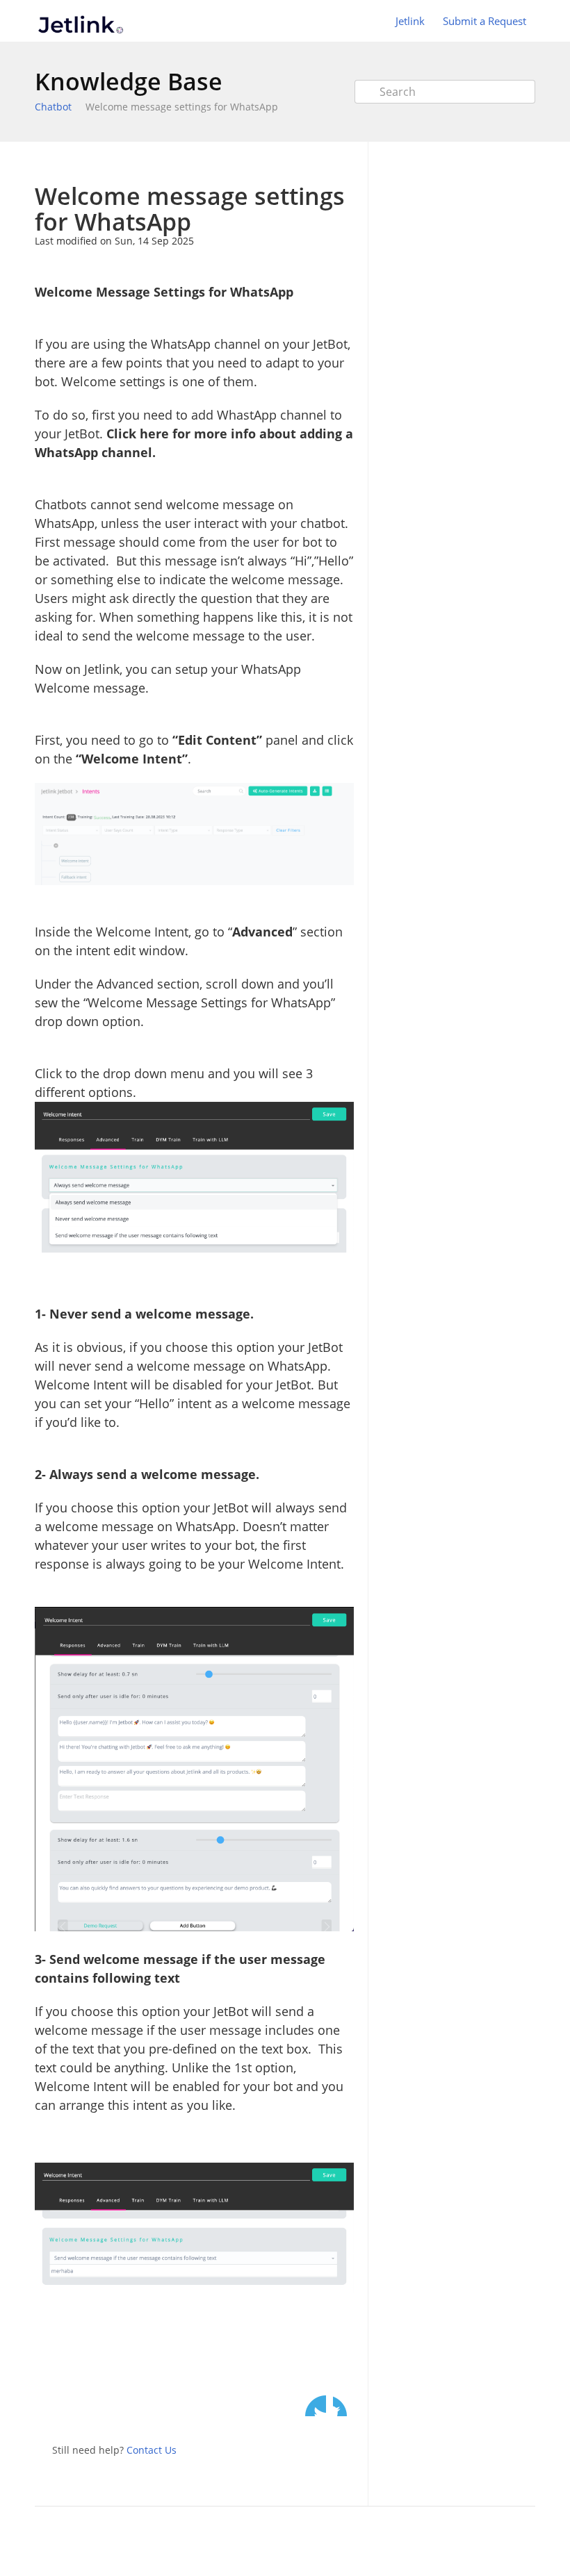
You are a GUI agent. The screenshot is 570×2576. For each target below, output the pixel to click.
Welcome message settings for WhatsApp (182, 107)
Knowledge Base (129, 81)
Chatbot (53, 107)
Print (307, 162)
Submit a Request (484, 21)
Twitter (316, 2406)
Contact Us (152, 2450)
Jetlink (410, 21)
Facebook (343, 2406)
